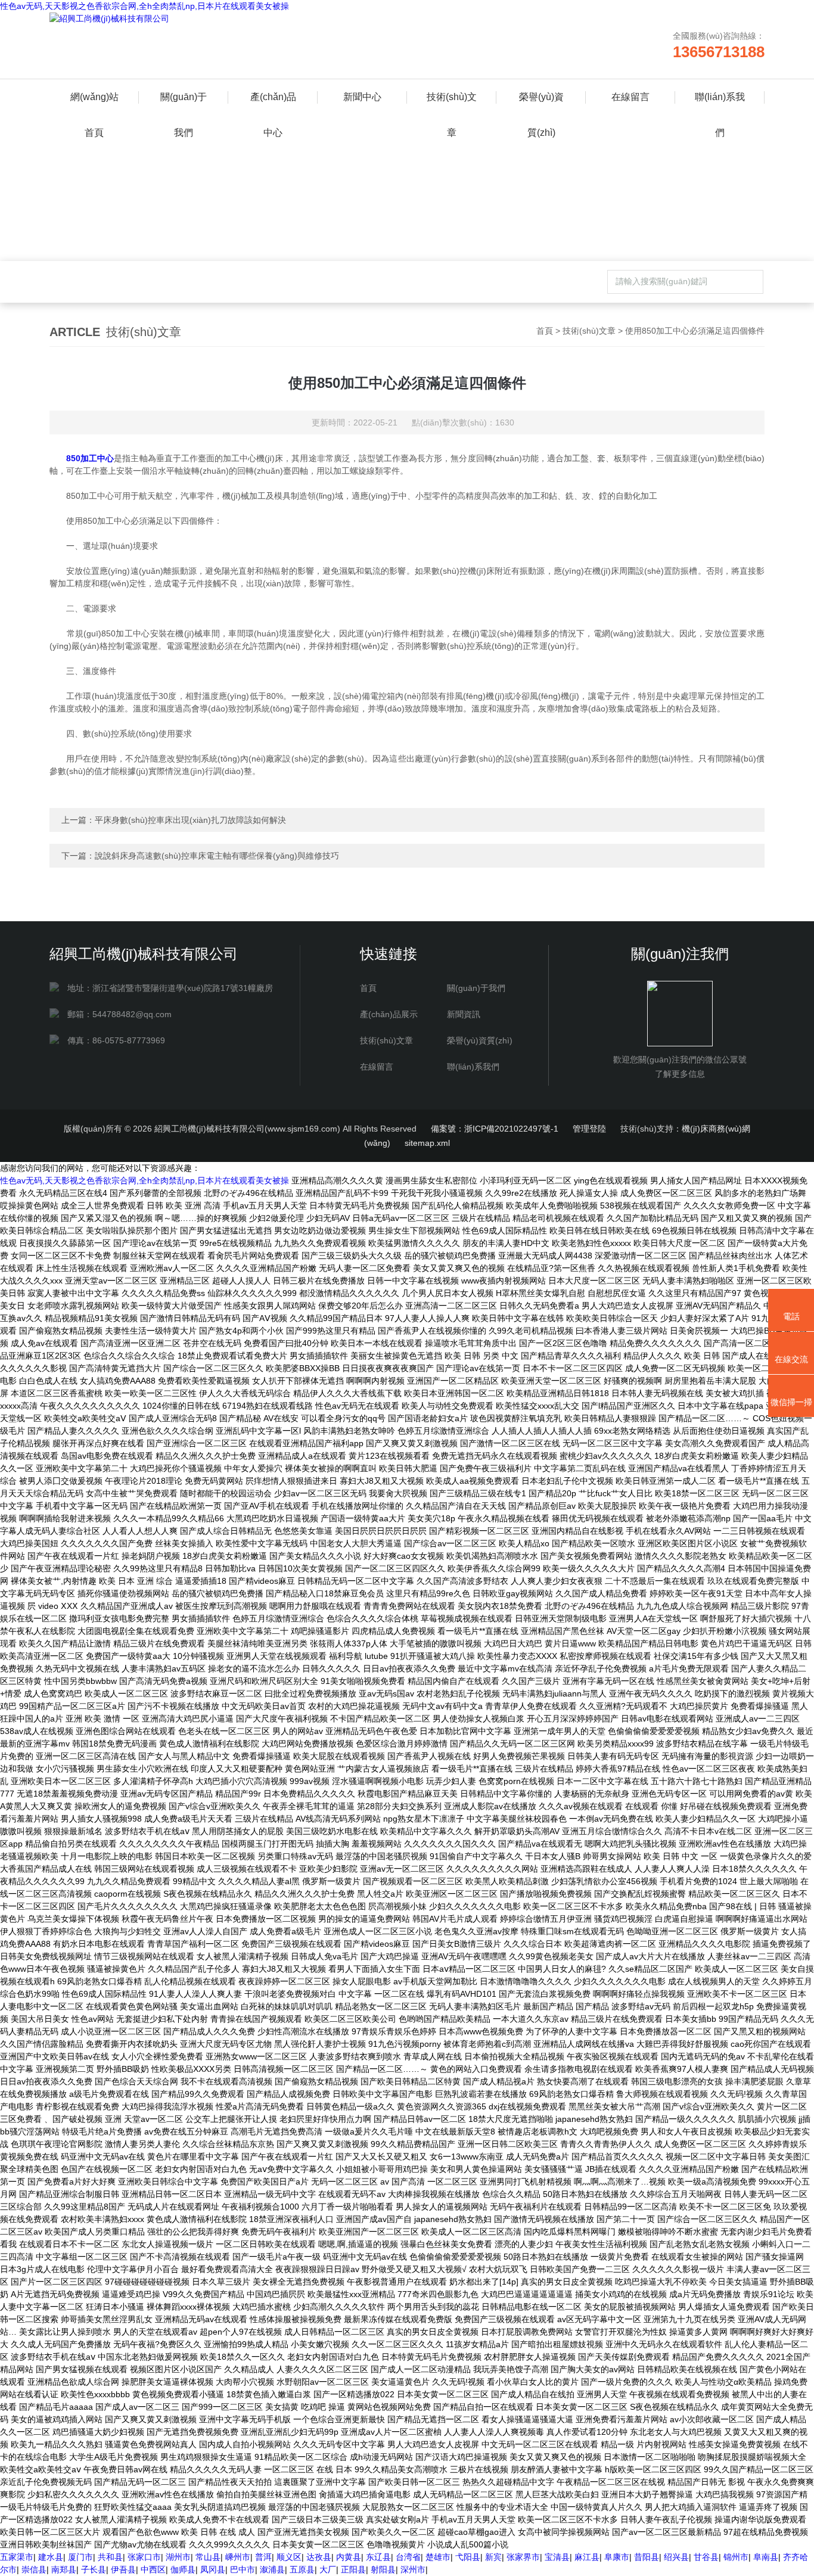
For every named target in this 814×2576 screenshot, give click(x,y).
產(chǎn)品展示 (389, 1014)
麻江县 (587, 2557)
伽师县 (183, 2569)
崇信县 (34, 2569)
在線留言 (630, 97)
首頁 (545, 331)
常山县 (208, 2557)
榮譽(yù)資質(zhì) (541, 103)
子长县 (94, 2569)
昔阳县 (647, 2557)
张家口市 (144, 2557)
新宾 (493, 2557)
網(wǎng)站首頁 (94, 103)
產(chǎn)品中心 (273, 103)
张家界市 (523, 2557)
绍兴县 (676, 2557)
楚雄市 (438, 2557)
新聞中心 (362, 97)
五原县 (302, 2569)
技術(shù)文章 (452, 103)
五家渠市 (17, 2557)
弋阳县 (468, 2557)
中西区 (153, 2569)
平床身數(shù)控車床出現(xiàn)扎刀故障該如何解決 (190, 820)
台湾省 (408, 2557)
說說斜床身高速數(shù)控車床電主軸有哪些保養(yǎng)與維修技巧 (217, 856)
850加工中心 (90, 458)
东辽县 (378, 2557)
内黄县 (349, 2557)
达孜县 (319, 2557)
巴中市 (243, 2569)
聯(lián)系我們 (720, 103)
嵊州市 (238, 2557)
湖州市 (178, 2557)
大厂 (328, 2569)
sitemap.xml (427, 1143)
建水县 (51, 2557)
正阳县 (353, 2569)
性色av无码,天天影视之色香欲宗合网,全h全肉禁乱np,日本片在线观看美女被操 (145, 6)
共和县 (110, 2557)
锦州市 (736, 2557)
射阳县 (383, 2569)
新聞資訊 (464, 1014)
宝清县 (557, 2557)
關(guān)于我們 (184, 103)
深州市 (413, 2569)
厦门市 (80, 2557)
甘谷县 (706, 2557)
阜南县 (766, 2557)
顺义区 (289, 2557)
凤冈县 (213, 2569)
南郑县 (64, 2569)
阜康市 (617, 2557)
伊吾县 (123, 2569)
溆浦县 (272, 2569)
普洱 (263, 2557)
